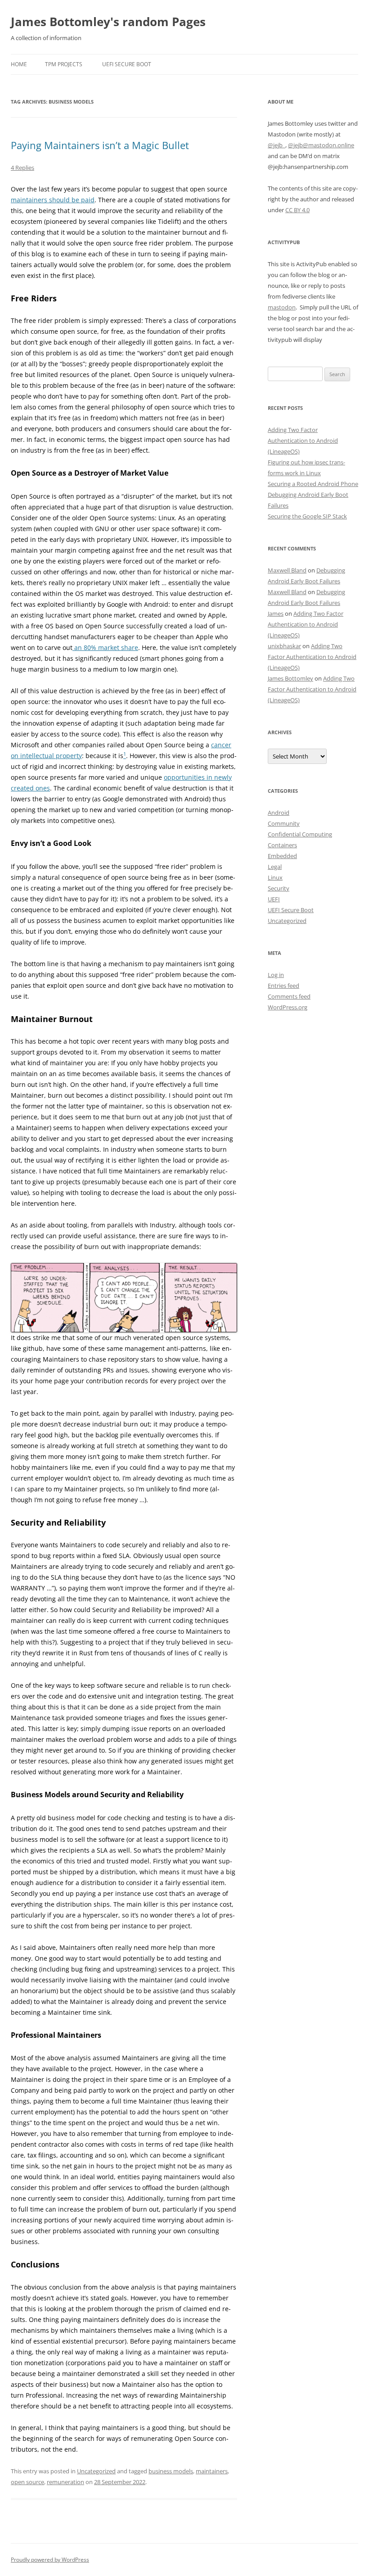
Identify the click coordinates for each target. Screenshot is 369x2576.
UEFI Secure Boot (127, 64)
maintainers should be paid (53, 200)
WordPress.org (288, 1007)
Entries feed (283, 986)
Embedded (282, 856)
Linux (275, 877)
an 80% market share (105, 647)
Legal (275, 867)
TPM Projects (64, 64)
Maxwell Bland (287, 570)
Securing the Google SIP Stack (307, 516)
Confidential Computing (300, 834)
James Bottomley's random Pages (108, 22)
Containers (282, 845)
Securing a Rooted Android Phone (313, 484)
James (276, 613)
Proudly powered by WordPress (50, 2560)
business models (171, 2471)
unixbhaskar (284, 646)
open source (27, 2482)
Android (279, 813)
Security (279, 888)
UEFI (274, 899)
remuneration (65, 2482)
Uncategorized (96, 2471)
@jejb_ (277, 145)
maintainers (212, 2471)
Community (284, 823)
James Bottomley (290, 678)
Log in (276, 975)
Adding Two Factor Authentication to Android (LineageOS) (303, 441)
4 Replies (22, 168)
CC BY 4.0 (297, 210)
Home (19, 64)
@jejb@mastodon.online (321, 145)
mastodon (282, 307)
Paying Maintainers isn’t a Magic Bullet (100, 145)
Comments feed (289, 996)
